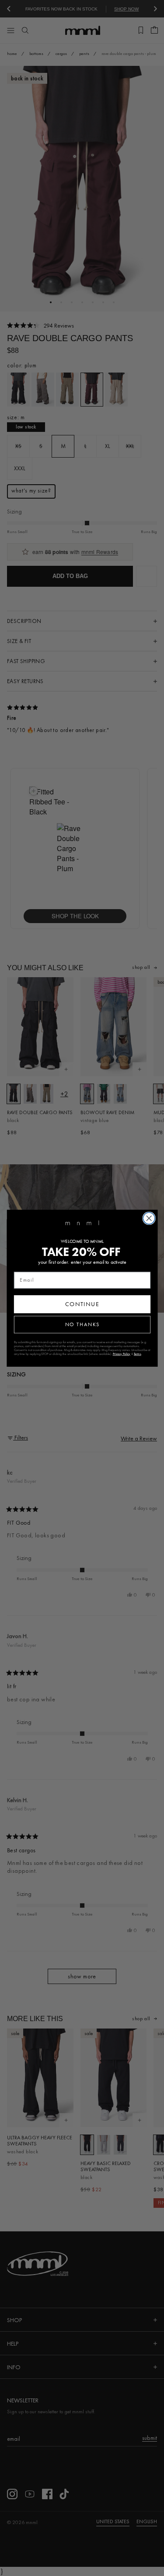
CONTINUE (82, 1304)
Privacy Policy (121, 1353)
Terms (137, 1353)
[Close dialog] (149, 1218)
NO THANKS (82, 1324)
